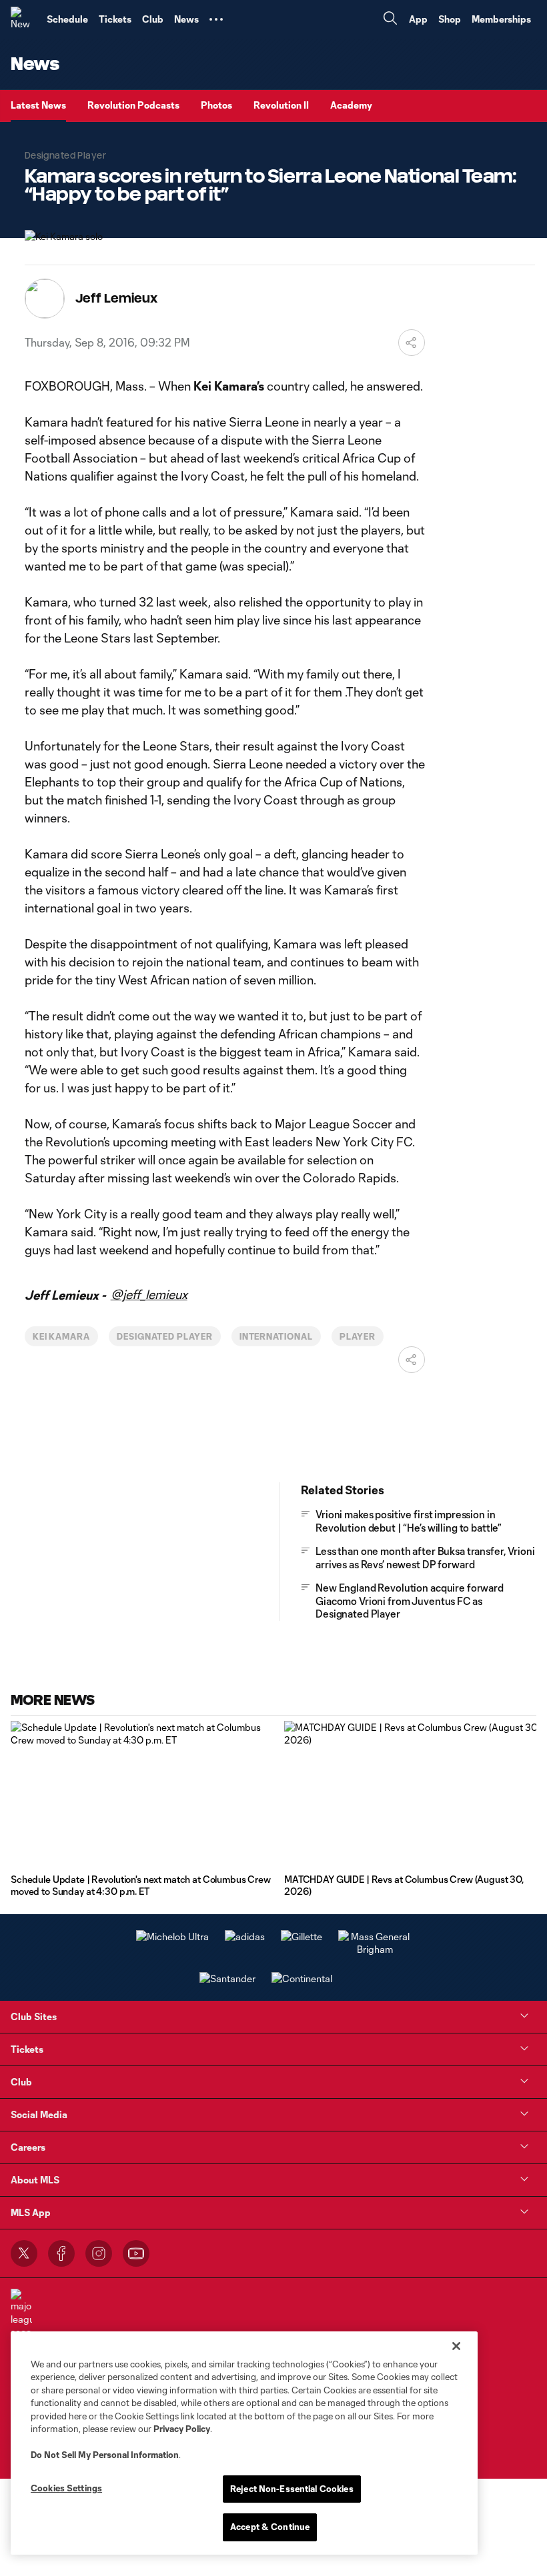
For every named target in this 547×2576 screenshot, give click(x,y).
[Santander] (227, 1978)
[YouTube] (136, 2253)
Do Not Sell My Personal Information (105, 2455)
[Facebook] (61, 2253)
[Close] (456, 2346)
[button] (216, 19)
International (276, 1336)
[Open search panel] (390, 20)
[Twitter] (24, 2253)
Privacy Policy (182, 2429)
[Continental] (302, 1978)
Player (358, 1336)
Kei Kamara (62, 1336)
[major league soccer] (21, 2314)
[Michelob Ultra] (172, 1936)
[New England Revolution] (23, 19)
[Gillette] (302, 1936)
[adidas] (245, 1936)
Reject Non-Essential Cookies (292, 2489)
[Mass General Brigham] (375, 1949)
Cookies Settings (66, 2488)
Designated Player (164, 1336)
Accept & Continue (270, 2527)
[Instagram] (99, 2253)
